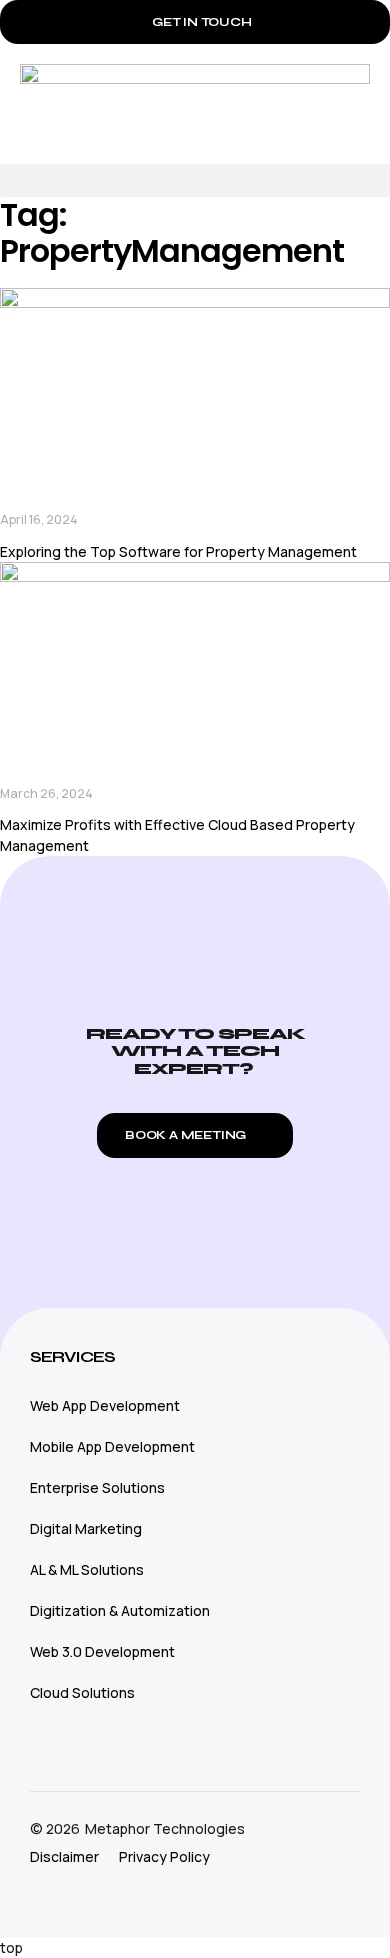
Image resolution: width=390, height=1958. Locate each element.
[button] (195, 180)
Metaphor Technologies (165, 1828)
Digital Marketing (86, 1528)
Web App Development (105, 1405)
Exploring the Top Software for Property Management (178, 551)
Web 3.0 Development (102, 1651)
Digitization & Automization (120, 1610)
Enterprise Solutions (97, 1487)
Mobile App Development (112, 1446)
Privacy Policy (164, 1856)
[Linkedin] (130, 1897)
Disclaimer (64, 1856)
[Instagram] (40, 1897)
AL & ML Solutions (87, 1569)
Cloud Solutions (82, 1692)
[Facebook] (85, 1897)
